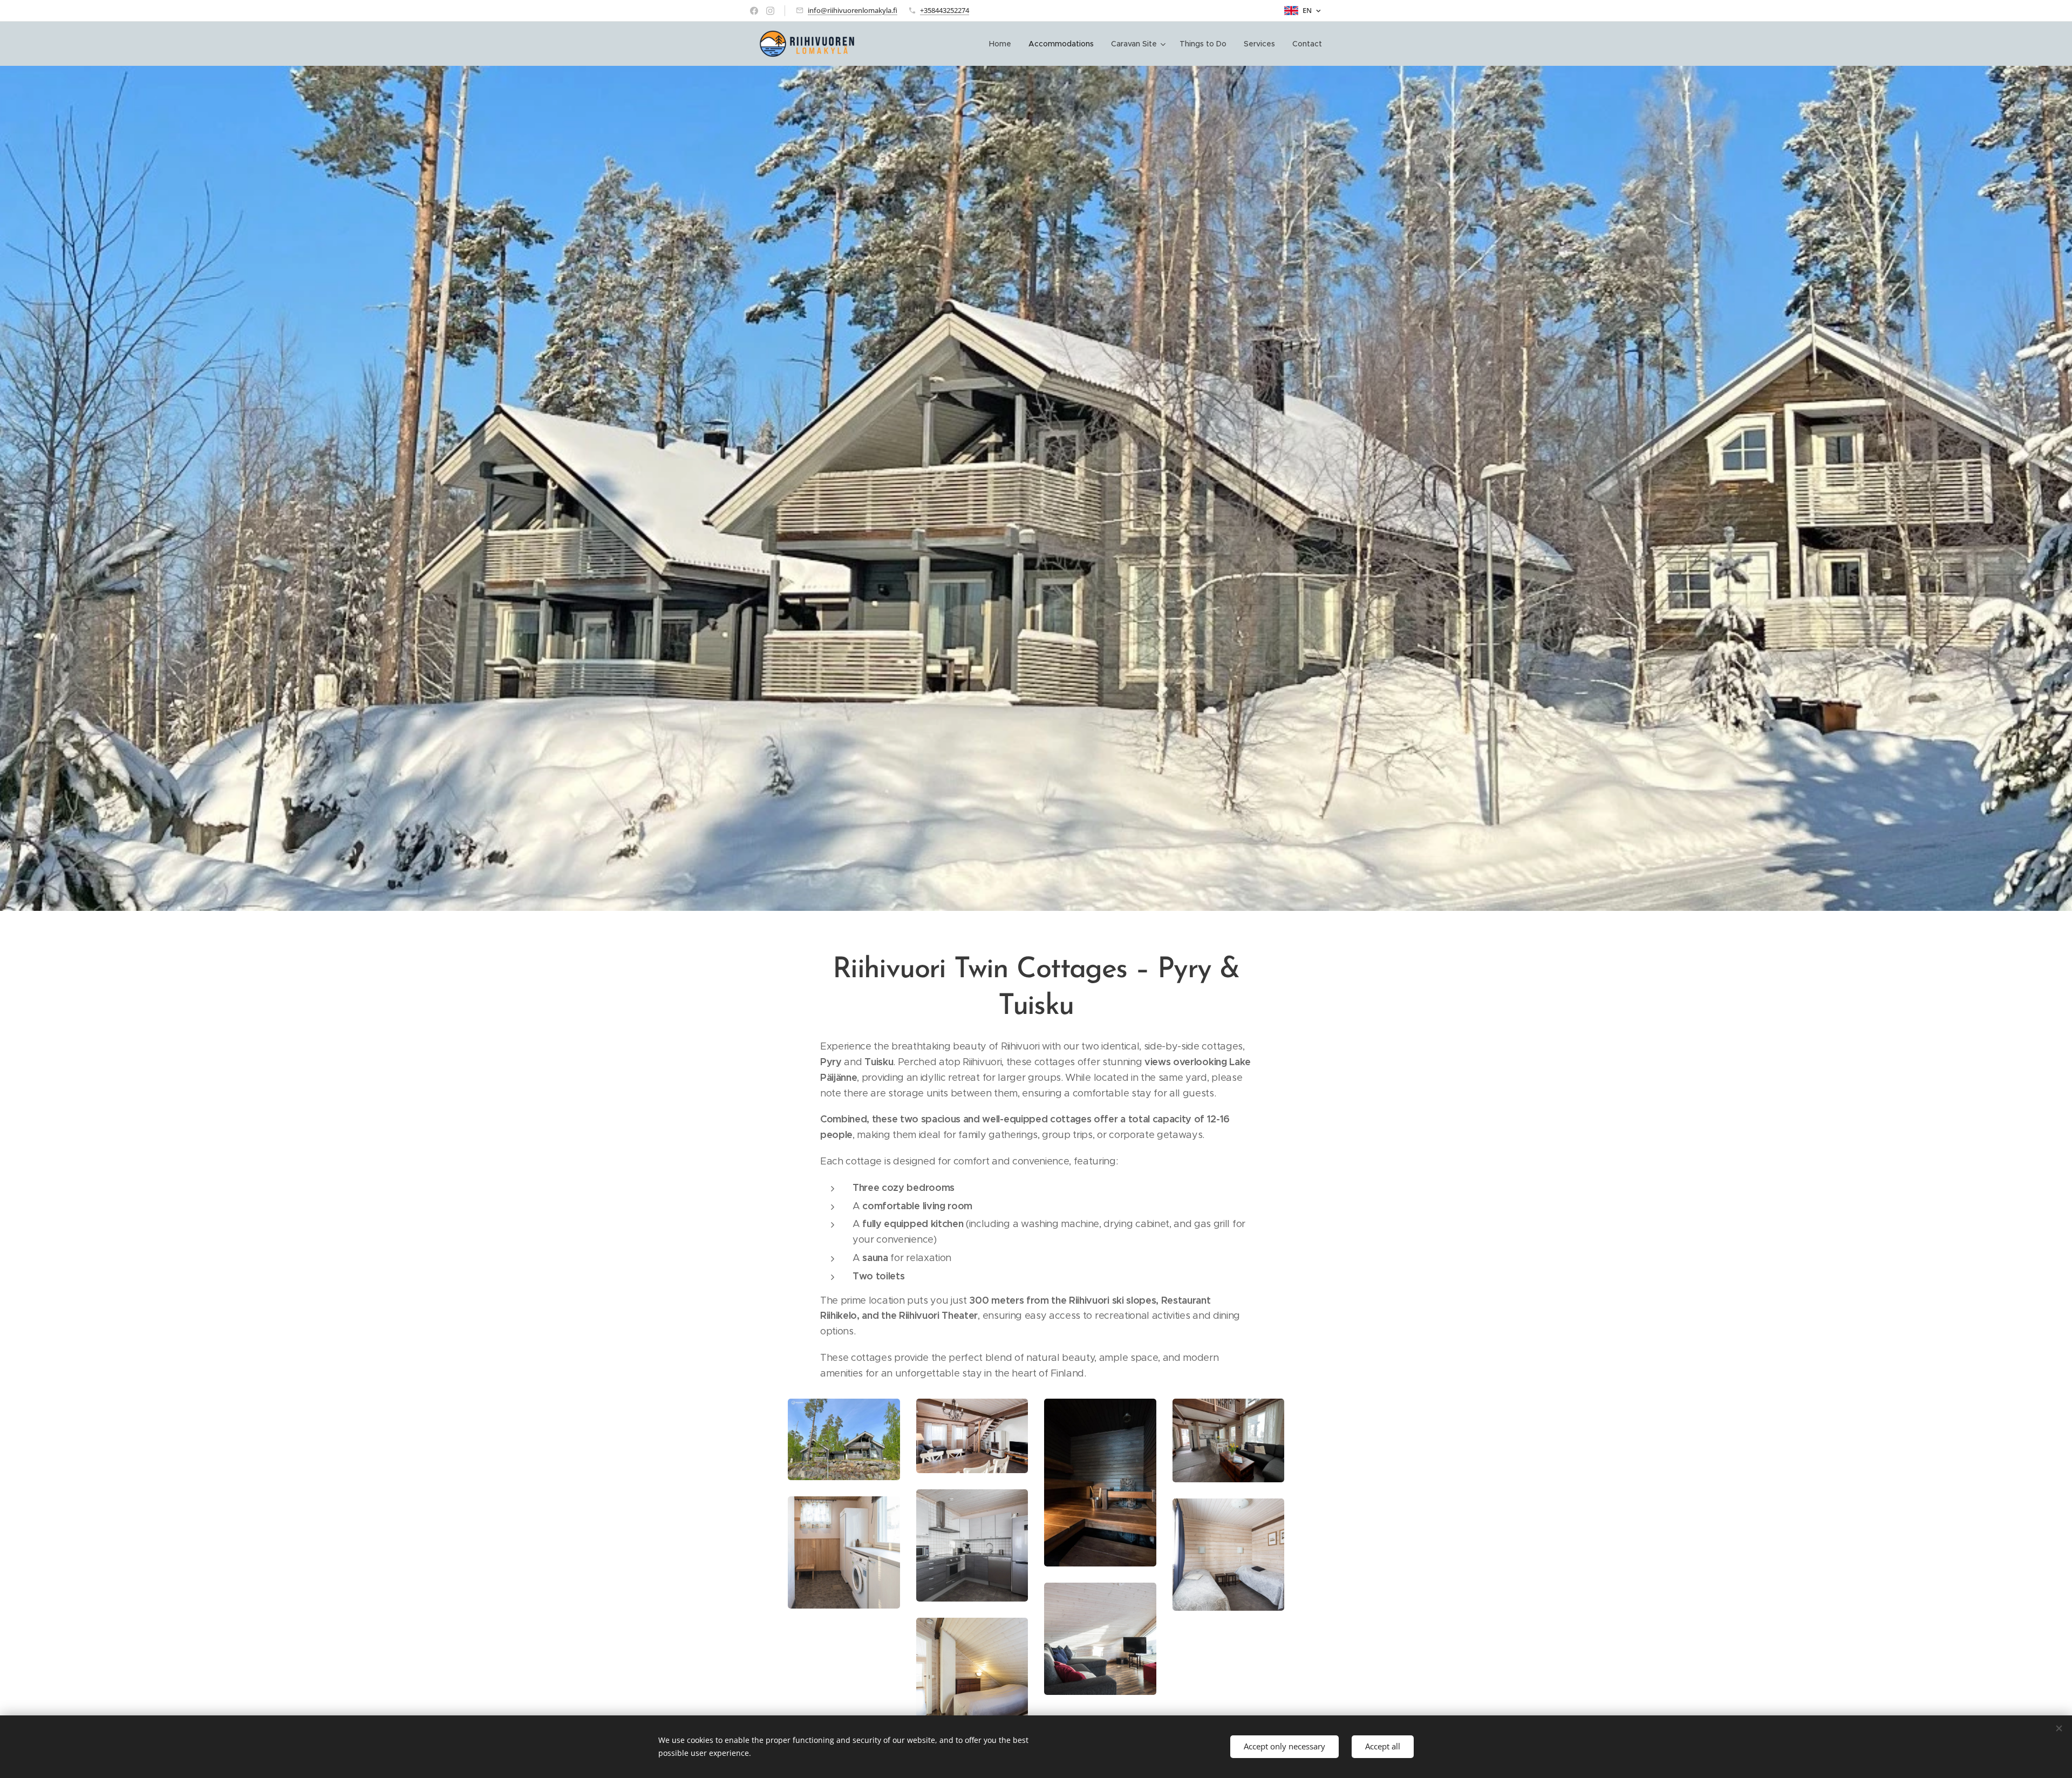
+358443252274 (945, 10)
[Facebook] (754, 11)
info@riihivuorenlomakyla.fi (853, 10)
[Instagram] (770, 11)
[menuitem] (1003, 44)
